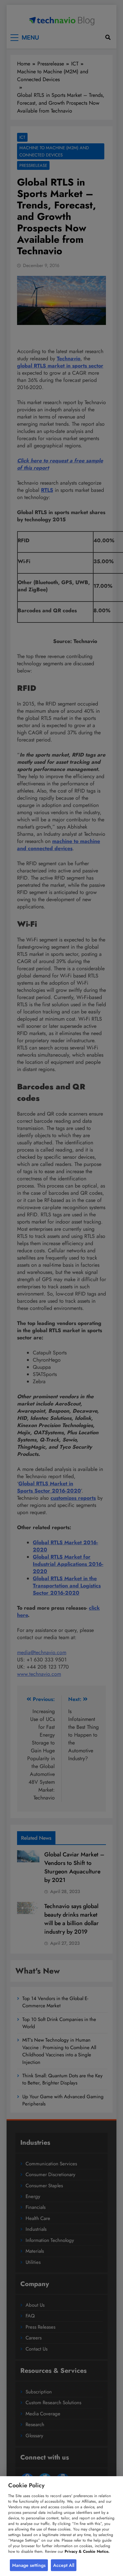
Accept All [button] (64, 2565)
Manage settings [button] (29, 2565)
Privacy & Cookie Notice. (87, 2551)
